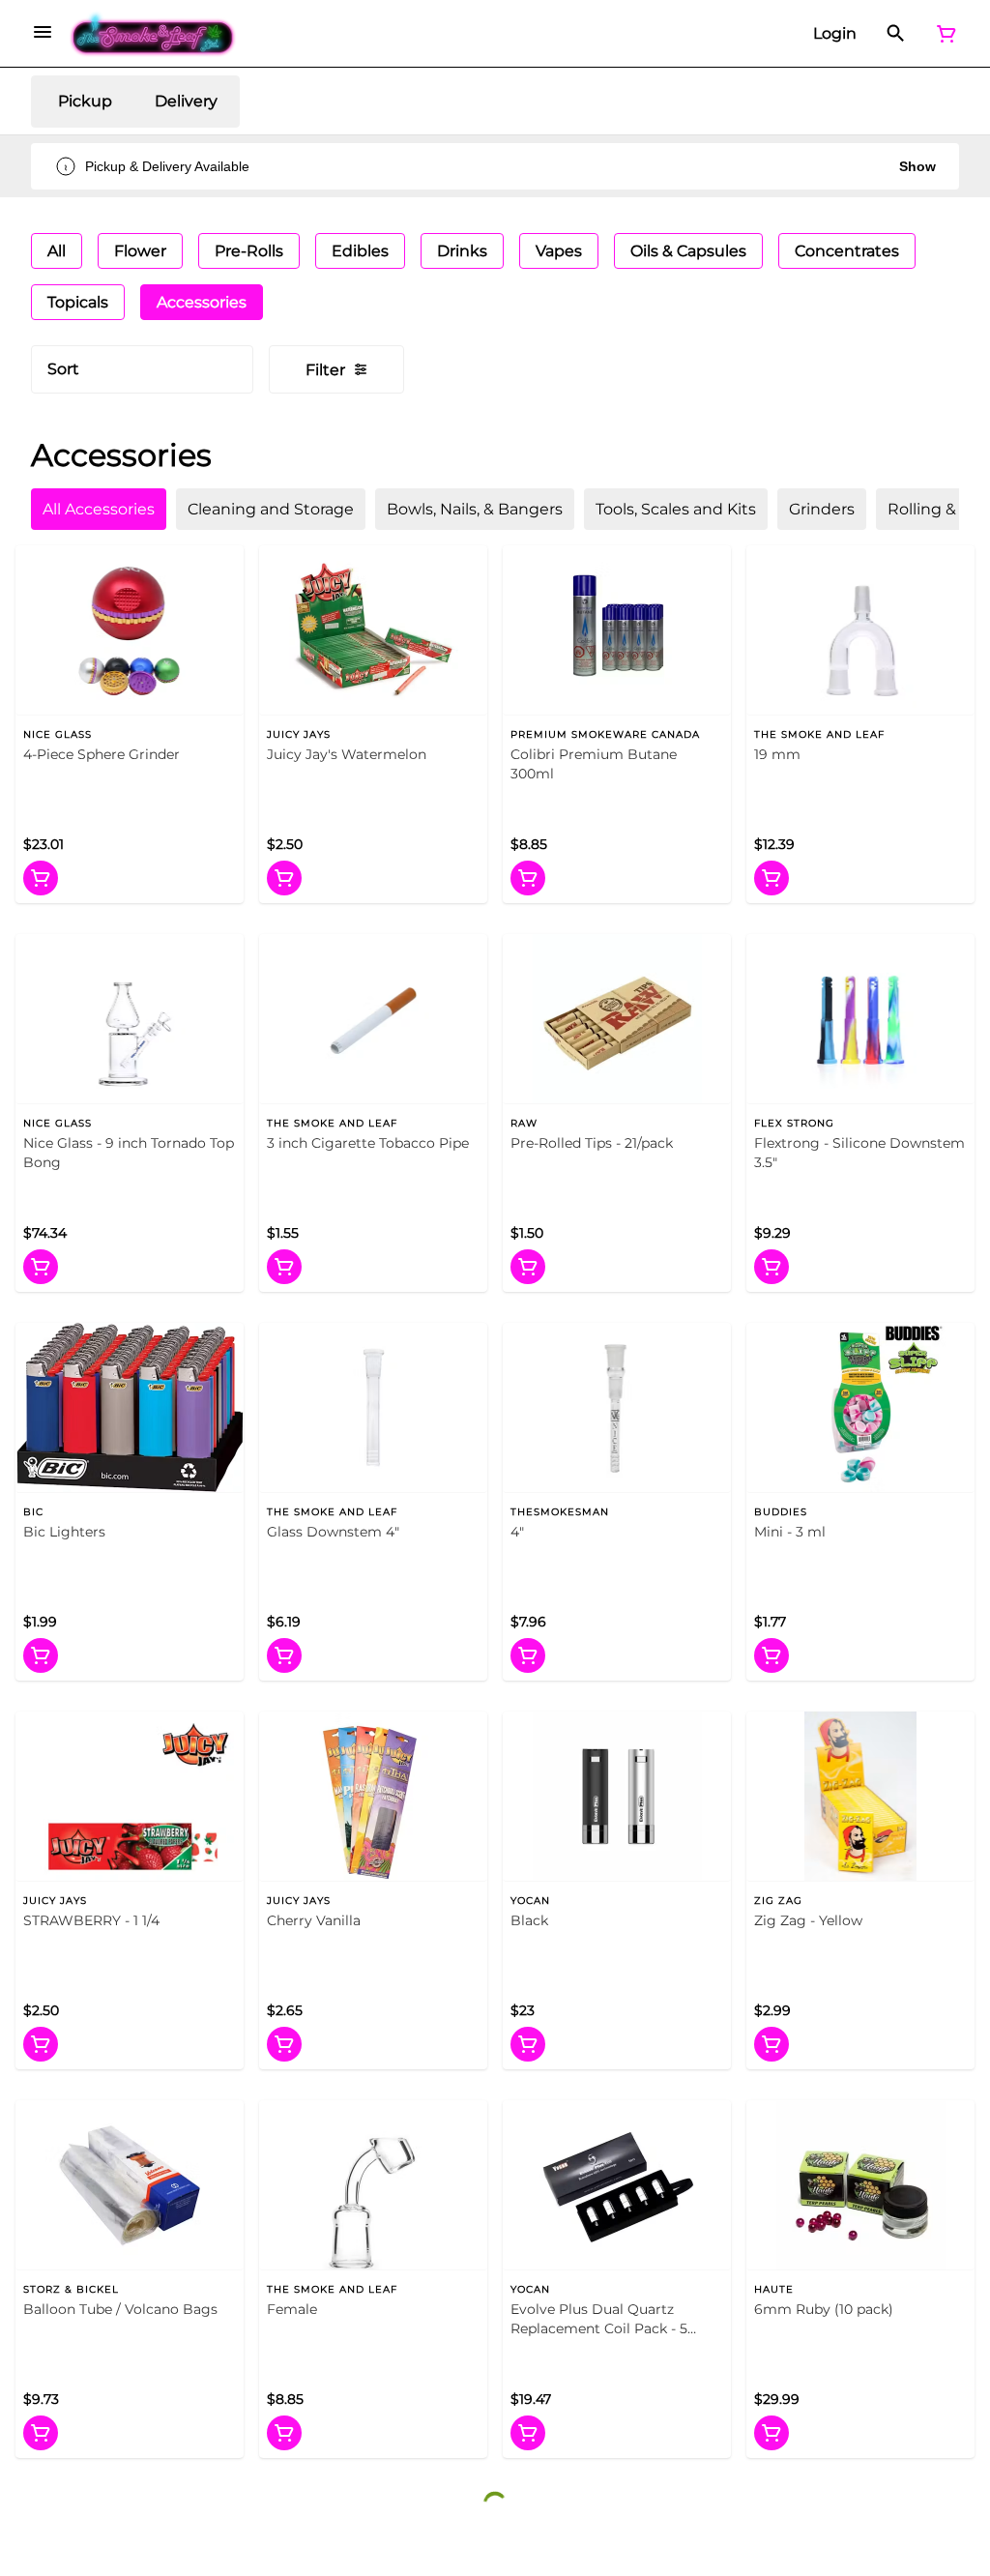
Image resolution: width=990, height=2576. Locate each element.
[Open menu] (43, 32)
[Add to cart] (41, 878)
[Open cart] (943, 34)
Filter (325, 370)
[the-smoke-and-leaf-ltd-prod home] (153, 34)
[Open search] (896, 34)
